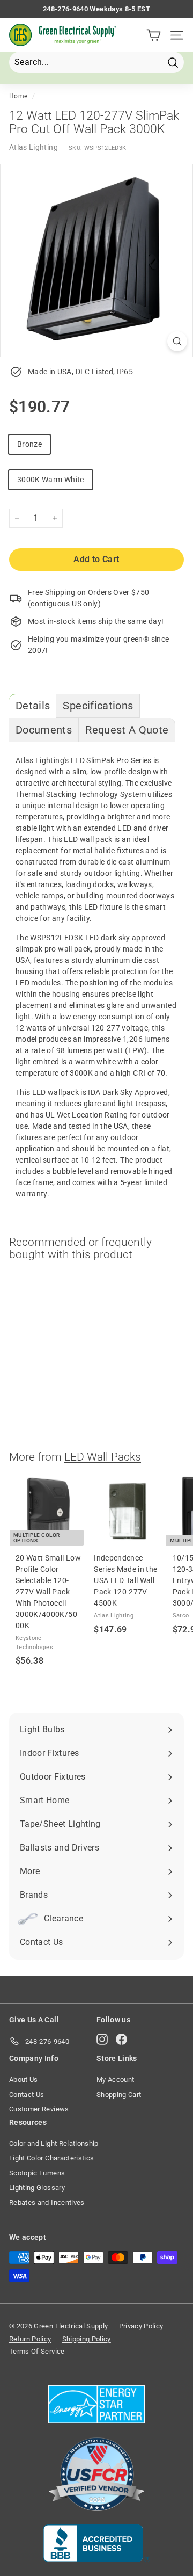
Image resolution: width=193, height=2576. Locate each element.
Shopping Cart (119, 2095)
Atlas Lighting (34, 147)
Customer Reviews (39, 2109)
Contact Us (27, 2095)
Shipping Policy (87, 2339)
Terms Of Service (37, 2351)
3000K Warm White (51, 480)
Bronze (29, 444)
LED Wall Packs (103, 1457)
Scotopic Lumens (37, 2173)
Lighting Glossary (37, 2187)
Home (18, 96)
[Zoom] (177, 341)
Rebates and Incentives (47, 2203)
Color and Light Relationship (54, 2143)
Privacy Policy (141, 2326)
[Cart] (154, 35)
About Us (24, 2080)
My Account (116, 2080)
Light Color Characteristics (51, 2158)
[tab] (33, 706)
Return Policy (30, 2339)
